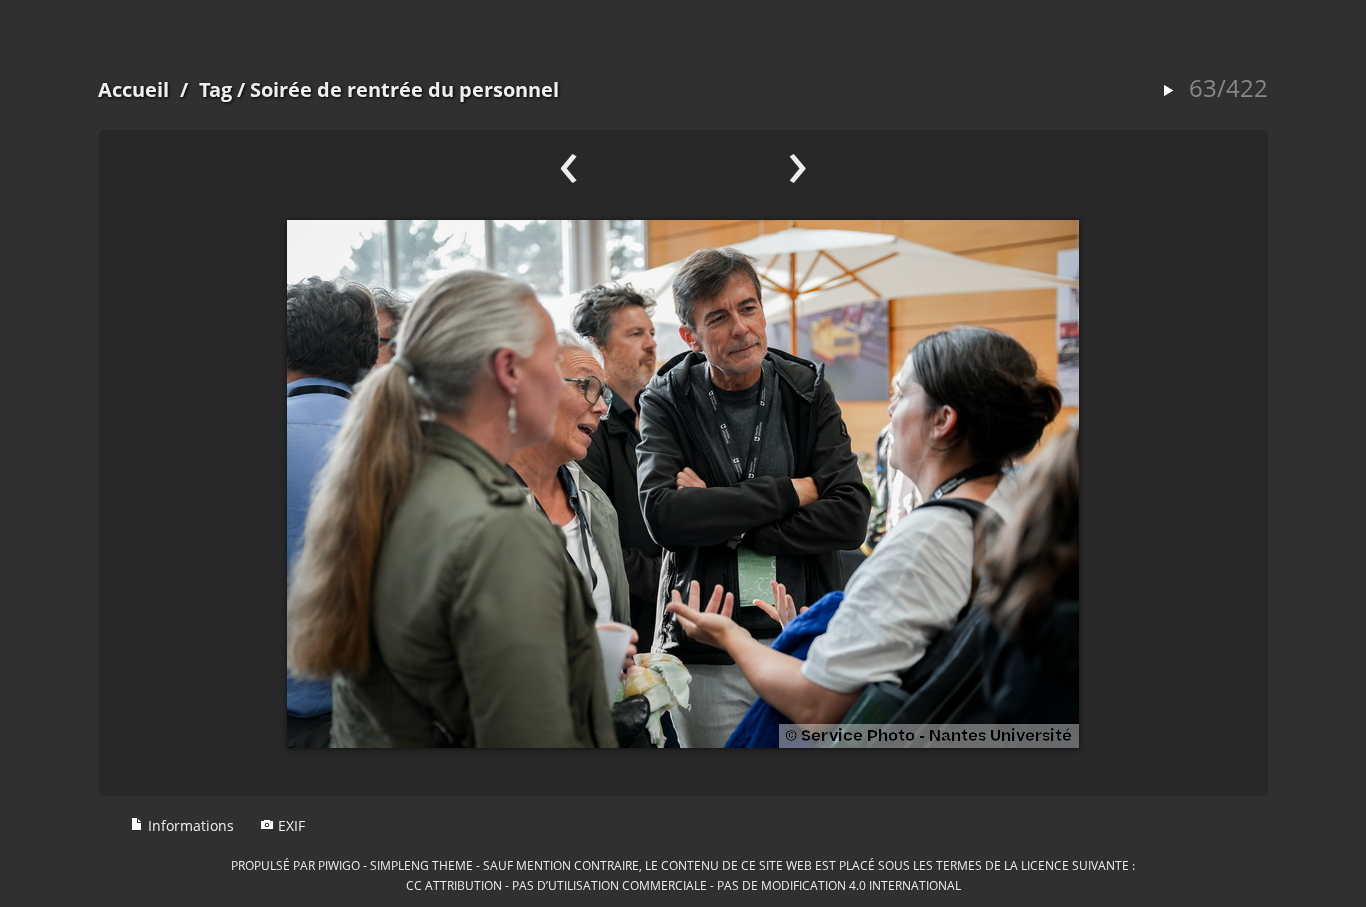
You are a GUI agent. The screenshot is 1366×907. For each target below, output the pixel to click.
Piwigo (339, 865)
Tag (215, 89)
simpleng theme (421, 865)
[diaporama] (1168, 91)
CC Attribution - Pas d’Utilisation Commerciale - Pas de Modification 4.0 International (683, 885)
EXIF (289, 825)
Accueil (133, 89)
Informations (189, 825)
